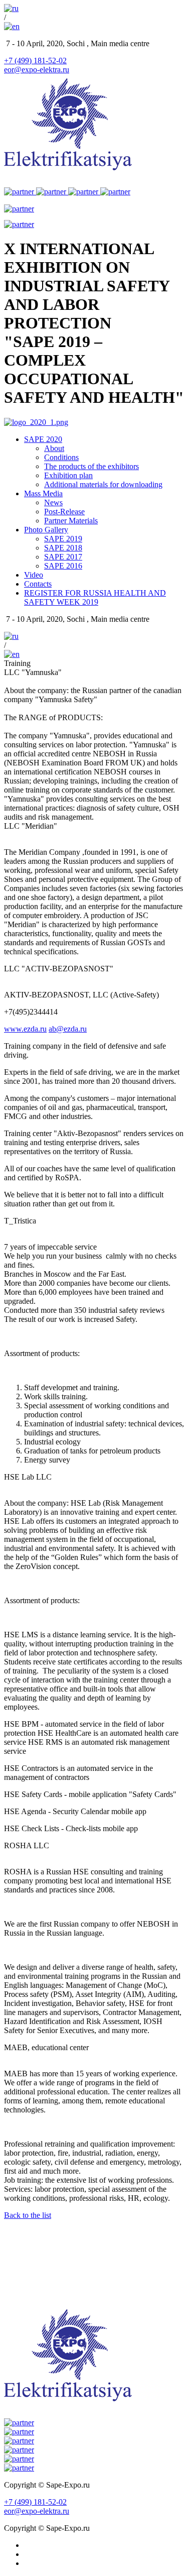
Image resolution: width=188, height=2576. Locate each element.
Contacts (38, 584)
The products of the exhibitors (91, 466)
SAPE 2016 (63, 566)
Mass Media (43, 493)
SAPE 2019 (63, 539)
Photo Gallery (46, 530)
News (53, 502)
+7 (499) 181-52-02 (35, 61)
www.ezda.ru (25, 1029)
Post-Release (64, 512)
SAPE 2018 (63, 548)
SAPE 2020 (43, 439)
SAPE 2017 (63, 557)
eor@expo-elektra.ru (37, 70)
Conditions (61, 457)
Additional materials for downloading (103, 484)
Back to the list (28, 2215)
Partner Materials (71, 521)
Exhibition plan (68, 475)
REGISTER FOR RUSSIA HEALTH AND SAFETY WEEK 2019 (95, 597)
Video (34, 575)
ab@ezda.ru (68, 1029)
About (54, 448)
